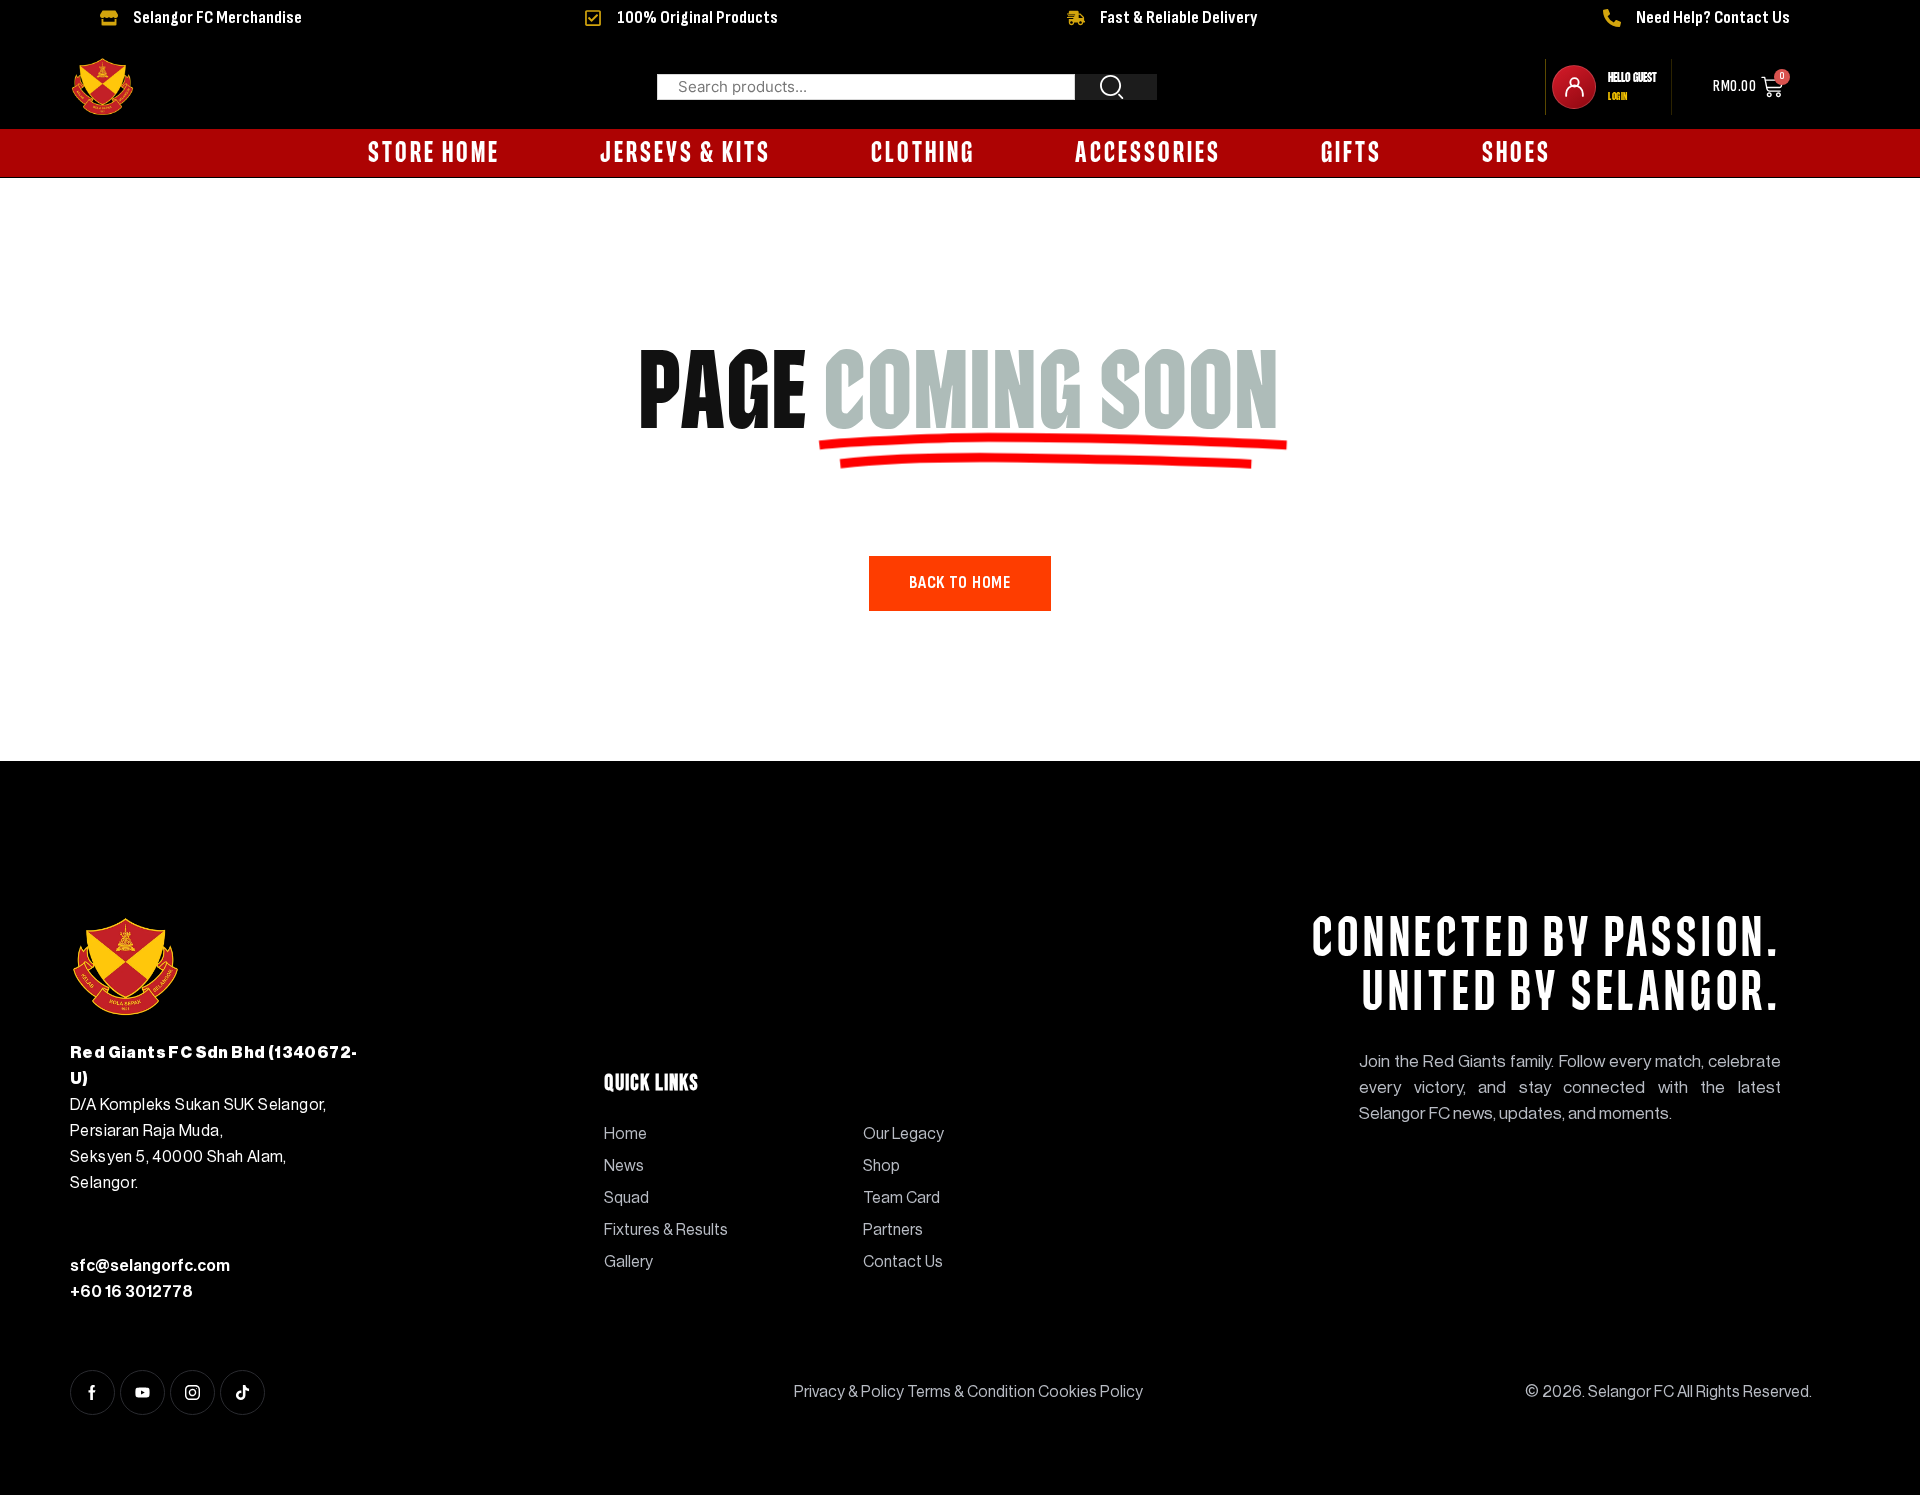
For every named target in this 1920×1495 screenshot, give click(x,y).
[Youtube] (142, 1392)
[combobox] (866, 87)
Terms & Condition (971, 1392)
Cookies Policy (1090, 1392)
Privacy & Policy (850, 1392)
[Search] (1115, 87)
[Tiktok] (242, 1392)
